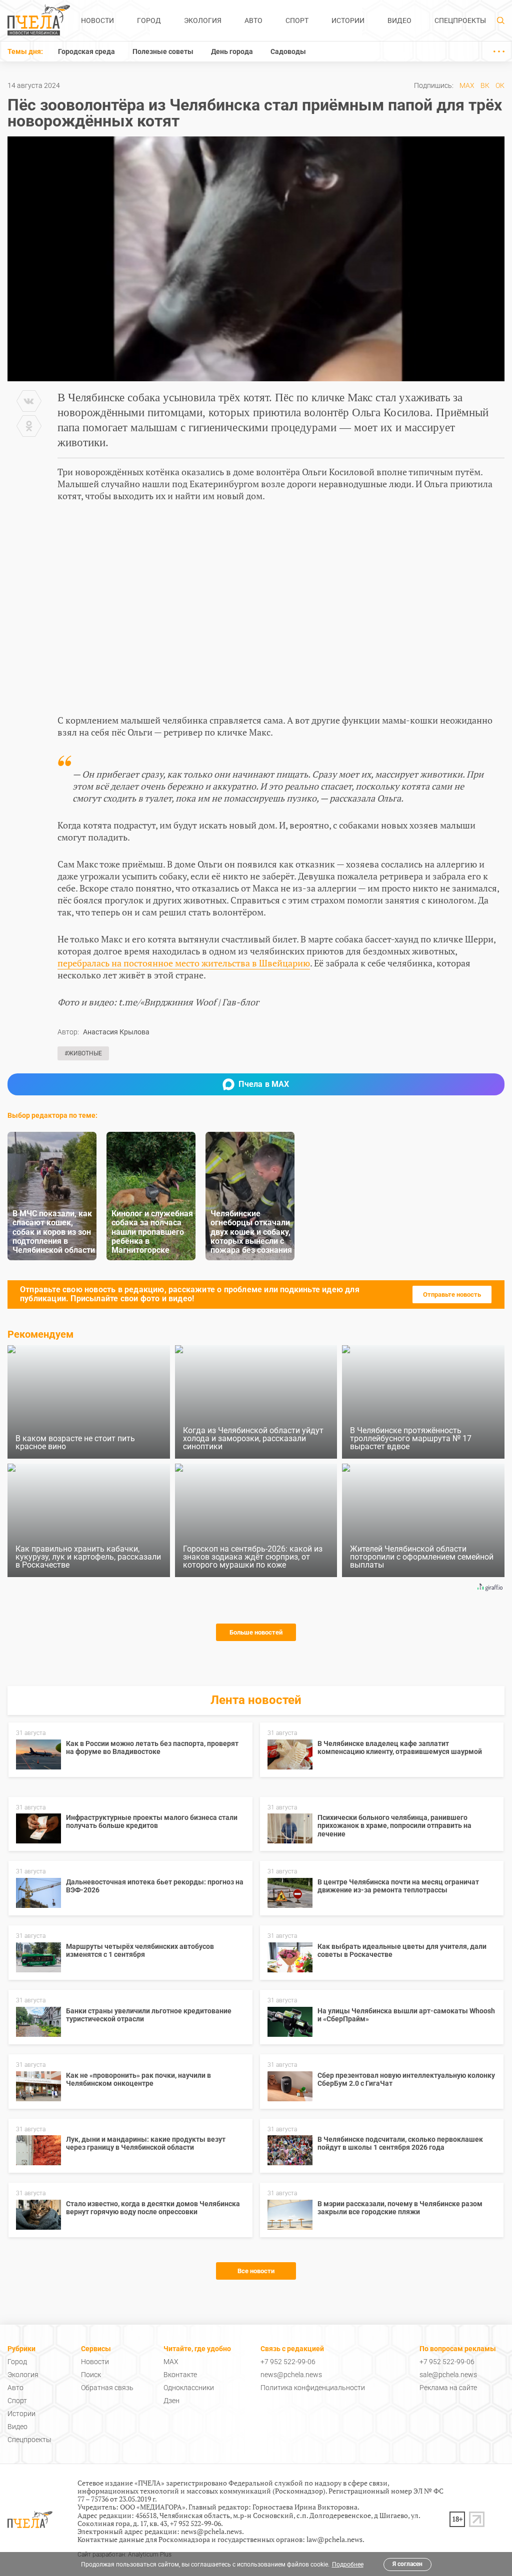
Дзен (171, 2401)
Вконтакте (180, 2375)
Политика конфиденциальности (313, 2388)
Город (149, 20)
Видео (399, 20)
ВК (485, 85)
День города (232, 51)
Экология (203, 20)
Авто (253, 20)
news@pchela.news (291, 2375)
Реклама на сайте (448, 2388)
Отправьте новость (452, 1294)
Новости (97, 20)
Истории (348, 20)
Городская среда (86, 51)
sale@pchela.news (448, 2375)
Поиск (91, 2375)
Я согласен (407, 2564)
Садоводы (288, 51)
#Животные (83, 1053)
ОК (500, 85)
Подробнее (348, 2565)
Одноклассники (189, 2388)
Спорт (297, 20)
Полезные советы (163, 51)
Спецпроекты (460, 20)
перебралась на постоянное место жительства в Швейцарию (184, 963)
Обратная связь (107, 2388)
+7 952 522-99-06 (288, 2362)
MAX (467, 85)
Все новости (256, 2271)
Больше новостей (256, 1632)
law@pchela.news (334, 2539)
